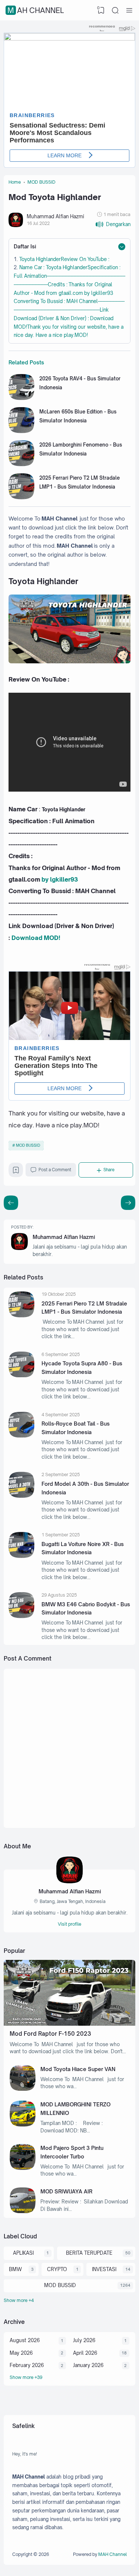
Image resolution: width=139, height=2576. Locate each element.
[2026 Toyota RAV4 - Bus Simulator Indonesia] (21, 398)
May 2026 (21, 2353)
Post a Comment (55, 1170)
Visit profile (69, 1924)
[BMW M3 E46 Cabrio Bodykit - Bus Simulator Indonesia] (21, 1616)
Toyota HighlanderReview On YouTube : (64, 259)
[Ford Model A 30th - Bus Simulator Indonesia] (21, 1496)
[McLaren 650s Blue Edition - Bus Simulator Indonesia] (21, 431)
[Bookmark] (16, 1172)
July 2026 (84, 2340)
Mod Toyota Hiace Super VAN (78, 2069)
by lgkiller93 (60, 879)
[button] (113, 224)
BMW (15, 2269)
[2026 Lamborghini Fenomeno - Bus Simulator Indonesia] (21, 464)
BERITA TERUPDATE (89, 2253)
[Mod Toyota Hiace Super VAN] (23, 2089)
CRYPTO (57, 2269)
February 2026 (27, 2365)
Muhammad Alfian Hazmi (64, 1237)
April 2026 (85, 2353)
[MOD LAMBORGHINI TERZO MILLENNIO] (23, 2125)
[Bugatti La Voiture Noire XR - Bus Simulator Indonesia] (21, 1556)
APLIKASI (23, 2253)
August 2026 (25, 2340)
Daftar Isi (25, 246)
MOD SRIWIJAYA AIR (66, 2191)
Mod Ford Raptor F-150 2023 (50, 2034)
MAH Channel (36, 10)
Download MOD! (36, 938)
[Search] (115, 10)
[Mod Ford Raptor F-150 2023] (69, 2024)
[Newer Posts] (128, 1203)
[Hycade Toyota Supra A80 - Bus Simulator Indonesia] (21, 1375)
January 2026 (88, 2365)
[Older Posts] (11, 1203)
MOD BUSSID (28, 1145)
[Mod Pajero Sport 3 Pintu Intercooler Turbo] (23, 2168)
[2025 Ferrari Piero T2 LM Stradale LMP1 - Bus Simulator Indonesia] (21, 498)
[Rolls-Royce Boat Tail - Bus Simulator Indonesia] (21, 1436)
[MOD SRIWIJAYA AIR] (23, 2211)
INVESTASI (104, 2269)
